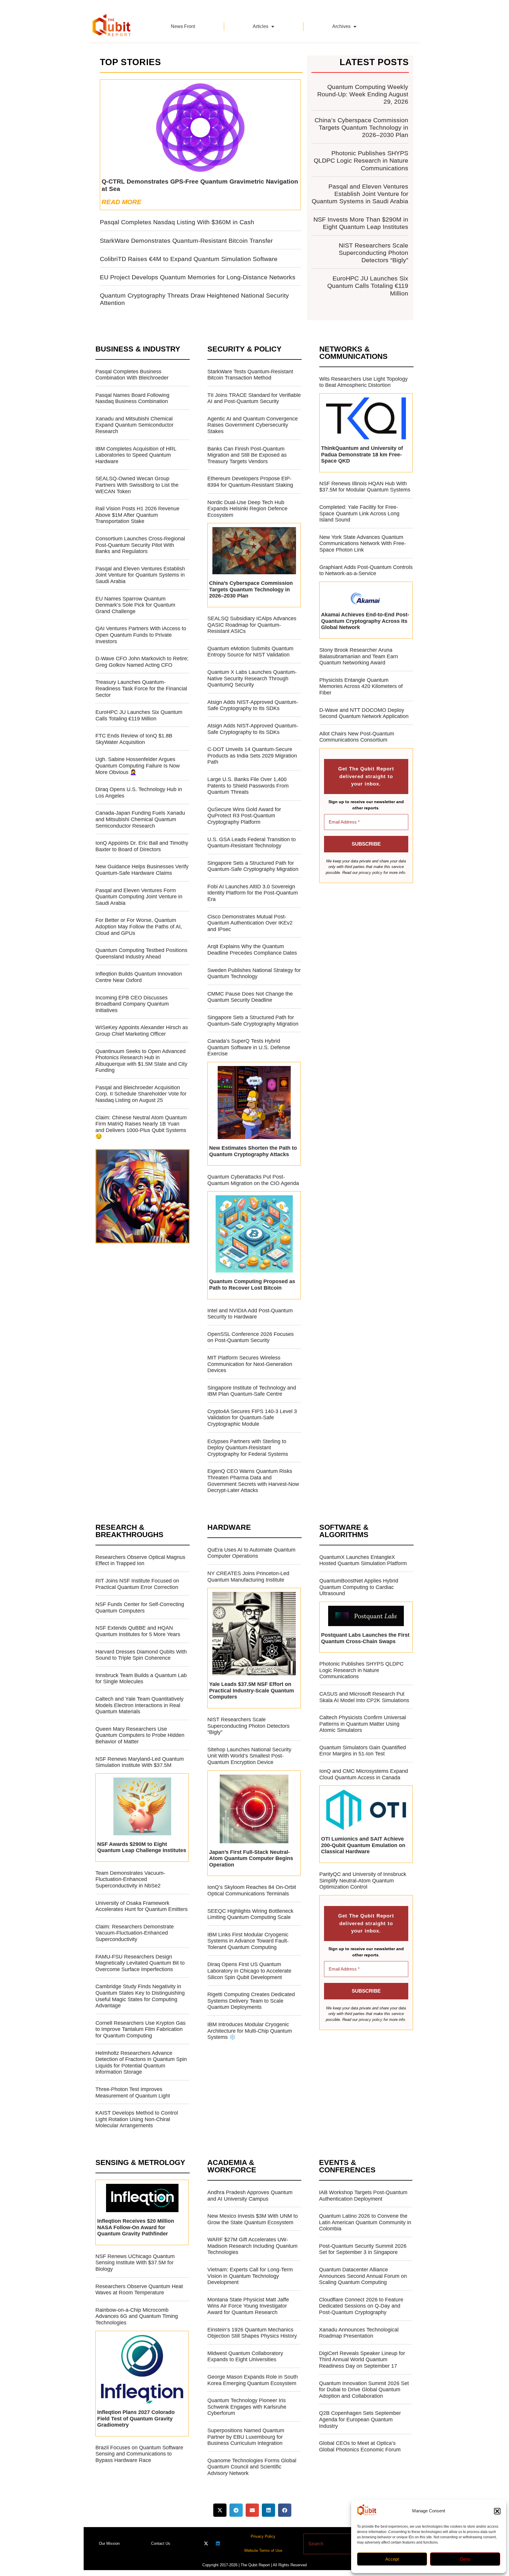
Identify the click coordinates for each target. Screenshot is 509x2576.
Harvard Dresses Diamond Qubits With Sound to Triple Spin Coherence (141, 1655)
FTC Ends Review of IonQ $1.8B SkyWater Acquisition (134, 739)
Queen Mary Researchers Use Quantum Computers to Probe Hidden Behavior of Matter (140, 1735)
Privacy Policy (263, 2536)
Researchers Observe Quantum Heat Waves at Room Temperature (139, 2290)
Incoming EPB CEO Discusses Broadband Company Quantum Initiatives (132, 1004)
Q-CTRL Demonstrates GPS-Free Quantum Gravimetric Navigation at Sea (200, 185)
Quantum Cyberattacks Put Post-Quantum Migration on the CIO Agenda (253, 1180)
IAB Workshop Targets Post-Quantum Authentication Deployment (363, 2196)
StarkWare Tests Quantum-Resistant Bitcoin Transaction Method (250, 375)
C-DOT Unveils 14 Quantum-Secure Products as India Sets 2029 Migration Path (252, 756)
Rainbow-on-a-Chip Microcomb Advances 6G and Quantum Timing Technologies (137, 2316)
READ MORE (122, 202)
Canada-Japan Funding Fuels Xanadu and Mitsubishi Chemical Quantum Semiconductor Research (140, 819)
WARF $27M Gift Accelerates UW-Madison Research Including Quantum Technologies (252, 2246)
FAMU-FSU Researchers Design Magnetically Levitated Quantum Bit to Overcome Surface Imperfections (140, 1963)
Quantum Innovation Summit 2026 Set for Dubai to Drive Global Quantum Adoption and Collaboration (364, 2390)
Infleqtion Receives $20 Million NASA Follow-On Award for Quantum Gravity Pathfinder (136, 2227)
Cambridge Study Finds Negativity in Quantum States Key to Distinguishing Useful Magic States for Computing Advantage (140, 1996)
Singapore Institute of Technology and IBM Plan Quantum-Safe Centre (252, 1391)
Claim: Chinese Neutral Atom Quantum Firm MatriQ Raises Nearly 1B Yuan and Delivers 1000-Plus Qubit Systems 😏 (141, 1127)
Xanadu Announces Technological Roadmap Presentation (359, 2333)
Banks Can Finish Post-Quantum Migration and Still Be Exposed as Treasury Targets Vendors (247, 455)
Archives (341, 26)
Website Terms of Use (263, 2551)
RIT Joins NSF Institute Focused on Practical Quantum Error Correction (137, 1584)
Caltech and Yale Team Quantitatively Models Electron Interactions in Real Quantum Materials (139, 1705)
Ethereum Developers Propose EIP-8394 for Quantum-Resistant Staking (250, 482)
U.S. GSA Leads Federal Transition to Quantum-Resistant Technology (252, 843)
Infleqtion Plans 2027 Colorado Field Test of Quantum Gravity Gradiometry (136, 2419)
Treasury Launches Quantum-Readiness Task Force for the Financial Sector (141, 688)
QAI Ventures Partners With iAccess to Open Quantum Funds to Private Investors (141, 635)
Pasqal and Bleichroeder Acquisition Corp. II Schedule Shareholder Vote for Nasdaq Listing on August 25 (141, 1094)
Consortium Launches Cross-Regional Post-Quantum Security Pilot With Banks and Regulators (140, 545)
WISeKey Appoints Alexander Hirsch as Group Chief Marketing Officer (142, 1031)
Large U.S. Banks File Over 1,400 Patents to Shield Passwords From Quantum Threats (248, 786)
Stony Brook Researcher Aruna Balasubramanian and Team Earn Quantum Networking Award (359, 656)
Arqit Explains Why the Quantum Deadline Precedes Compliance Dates (252, 950)
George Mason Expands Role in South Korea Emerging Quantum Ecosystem (253, 2380)
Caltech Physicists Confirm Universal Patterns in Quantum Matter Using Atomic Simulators (363, 1724)
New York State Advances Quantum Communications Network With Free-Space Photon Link (363, 543)
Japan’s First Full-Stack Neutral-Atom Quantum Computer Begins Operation (251, 1858)
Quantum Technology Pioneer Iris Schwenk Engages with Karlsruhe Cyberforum (247, 2407)
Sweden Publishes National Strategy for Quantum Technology (254, 973)
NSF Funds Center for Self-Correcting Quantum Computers (140, 1608)
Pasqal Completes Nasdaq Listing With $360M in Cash (177, 222)
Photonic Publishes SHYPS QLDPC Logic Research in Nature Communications (361, 160)
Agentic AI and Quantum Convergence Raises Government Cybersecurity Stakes (253, 425)
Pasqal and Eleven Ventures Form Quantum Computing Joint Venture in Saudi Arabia (139, 897)
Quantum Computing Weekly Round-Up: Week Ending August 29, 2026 (363, 94)
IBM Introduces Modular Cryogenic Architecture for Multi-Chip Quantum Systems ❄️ (250, 2031)
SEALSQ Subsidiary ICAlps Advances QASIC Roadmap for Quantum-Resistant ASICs (252, 625)
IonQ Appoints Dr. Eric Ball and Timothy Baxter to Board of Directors (142, 846)
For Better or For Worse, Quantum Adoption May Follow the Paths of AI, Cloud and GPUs (139, 926)
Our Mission (109, 2543)
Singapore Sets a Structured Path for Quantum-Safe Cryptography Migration (253, 866)
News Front (183, 26)
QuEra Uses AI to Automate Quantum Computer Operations (251, 1553)
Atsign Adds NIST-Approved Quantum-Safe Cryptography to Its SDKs (253, 705)
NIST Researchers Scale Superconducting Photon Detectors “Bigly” (374, 253)
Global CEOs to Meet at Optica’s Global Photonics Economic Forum (360, 2446)
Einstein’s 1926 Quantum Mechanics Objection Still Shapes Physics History (252, 2333)
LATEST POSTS (374, 62)
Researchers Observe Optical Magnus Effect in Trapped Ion (140, 1560)
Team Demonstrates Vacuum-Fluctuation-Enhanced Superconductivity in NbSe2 (130, 1879)
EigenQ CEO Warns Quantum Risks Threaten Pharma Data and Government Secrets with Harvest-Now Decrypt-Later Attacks (253, 1481)
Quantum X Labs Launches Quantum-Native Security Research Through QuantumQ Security (252, 678)
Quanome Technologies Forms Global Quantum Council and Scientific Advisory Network (252, 2467)
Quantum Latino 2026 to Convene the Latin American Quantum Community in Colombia (365, 2222)
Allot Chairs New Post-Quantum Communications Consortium (357, 737)
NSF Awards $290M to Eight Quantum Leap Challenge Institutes (142, 1847)
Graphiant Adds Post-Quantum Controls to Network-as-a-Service (366, 570)
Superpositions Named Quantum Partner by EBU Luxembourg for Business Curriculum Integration (246, 2437)
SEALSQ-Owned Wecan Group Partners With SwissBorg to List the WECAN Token (137, 485)
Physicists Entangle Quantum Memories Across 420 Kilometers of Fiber (361, 686)
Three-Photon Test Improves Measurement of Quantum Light (133, 2093)
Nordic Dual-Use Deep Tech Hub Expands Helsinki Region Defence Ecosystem (247, 509)
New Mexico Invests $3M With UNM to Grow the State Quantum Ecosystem (253, 2219)
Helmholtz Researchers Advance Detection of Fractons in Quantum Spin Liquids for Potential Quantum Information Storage (141, 2063)
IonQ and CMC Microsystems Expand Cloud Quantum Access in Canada (364, 1774)
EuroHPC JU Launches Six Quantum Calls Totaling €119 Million (368, 286)
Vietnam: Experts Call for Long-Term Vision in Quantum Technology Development (250, 2276)
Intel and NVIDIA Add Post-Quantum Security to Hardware (250, 1314)
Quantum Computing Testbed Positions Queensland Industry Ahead (141, 953)
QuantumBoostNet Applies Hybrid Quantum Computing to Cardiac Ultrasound (359, 1587)
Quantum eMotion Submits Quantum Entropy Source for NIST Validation (250, 652)
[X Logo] (206, 2543)
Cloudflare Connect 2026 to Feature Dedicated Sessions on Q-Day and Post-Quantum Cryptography (361, 2306)
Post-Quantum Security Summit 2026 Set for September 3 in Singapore (363, 2249)
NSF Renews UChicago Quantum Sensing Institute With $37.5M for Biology (135, 2263)
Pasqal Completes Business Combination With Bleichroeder (132, 375)
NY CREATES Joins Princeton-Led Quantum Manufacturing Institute (248, 1577)
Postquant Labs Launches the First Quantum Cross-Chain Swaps (365, 1638)
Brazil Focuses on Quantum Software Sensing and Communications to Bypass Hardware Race (139, 2454)
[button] (497, 2511)
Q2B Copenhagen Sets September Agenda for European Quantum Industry (360, 2419)
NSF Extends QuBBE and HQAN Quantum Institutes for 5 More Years (138, 1631)
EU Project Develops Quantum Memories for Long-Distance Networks (198, 277)
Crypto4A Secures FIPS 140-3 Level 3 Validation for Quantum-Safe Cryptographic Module (252, 1418)
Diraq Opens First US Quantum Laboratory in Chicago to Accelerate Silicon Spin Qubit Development (249, 1971)
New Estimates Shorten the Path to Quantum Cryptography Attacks (253, 1151)
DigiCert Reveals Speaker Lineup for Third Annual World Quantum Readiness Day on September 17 (362, 2360)
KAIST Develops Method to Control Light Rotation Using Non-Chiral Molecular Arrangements (137, 2119)
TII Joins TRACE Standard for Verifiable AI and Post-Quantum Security (254, 398)
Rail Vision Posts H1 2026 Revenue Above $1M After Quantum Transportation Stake (137, 515)
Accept (392, 2559)
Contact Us (161, 2543)
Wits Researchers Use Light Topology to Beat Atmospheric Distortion (363, 382)
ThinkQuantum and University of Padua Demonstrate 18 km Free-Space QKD (362, 454)
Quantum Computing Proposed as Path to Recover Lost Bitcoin (252, 1285)
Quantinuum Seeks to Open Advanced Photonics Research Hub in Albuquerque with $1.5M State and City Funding (141, 1061)
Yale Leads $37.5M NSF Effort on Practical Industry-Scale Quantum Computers (252, 1690)
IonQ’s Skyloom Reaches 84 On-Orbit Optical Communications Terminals (252, 1890)
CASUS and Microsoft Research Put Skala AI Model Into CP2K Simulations (364, 1697)
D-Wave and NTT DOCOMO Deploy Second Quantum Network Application (364, 713)
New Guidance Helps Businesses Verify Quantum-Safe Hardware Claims (142, 870)
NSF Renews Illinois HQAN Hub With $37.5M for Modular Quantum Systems (365, 487)
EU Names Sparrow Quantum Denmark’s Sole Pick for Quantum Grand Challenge (135, 605)
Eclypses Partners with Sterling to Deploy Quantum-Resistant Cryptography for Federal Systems (248, 1448)
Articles (261, 26)
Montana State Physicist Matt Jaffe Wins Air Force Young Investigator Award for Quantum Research (248, 2306)
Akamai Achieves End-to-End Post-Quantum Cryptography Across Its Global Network (365, 621)
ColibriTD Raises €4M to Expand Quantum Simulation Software (189, 259)
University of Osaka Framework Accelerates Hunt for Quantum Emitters (142, 1906)
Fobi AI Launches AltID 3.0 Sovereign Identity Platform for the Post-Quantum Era (253, 893)
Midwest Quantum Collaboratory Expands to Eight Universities (245, 2356)
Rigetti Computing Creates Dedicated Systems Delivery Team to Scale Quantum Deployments (251, 2001)
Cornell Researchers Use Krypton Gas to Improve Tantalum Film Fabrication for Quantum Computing (141, 2029)
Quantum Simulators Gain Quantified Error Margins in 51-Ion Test (363, 1751)
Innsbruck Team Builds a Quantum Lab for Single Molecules (141, 1679)
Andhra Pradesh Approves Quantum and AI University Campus (250, 2196)
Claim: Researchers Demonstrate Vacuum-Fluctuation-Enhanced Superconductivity (135, 1933)
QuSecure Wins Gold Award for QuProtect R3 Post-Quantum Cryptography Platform (244, 816)
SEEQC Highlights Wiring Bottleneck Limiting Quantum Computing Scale (250, 1914)
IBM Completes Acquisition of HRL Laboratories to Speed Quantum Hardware (136, 455)
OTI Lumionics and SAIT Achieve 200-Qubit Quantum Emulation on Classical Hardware (363, 1845)
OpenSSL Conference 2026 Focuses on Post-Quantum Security (251, 1337)
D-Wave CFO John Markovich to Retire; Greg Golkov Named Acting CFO (142, 662)
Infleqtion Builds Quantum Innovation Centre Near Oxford (139, 977)
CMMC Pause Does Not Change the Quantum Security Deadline (250, 997)
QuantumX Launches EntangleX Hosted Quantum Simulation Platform (363, 1560)
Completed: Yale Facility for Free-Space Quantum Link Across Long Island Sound (359, 513)
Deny (465, 2559)
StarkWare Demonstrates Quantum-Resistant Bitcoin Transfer (186, 241)
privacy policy (371, 873)
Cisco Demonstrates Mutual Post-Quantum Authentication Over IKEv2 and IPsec (250, 923)
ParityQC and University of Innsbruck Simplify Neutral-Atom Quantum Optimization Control (363, 1881)
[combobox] (344, 2544)
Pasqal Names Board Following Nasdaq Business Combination (132, 398)
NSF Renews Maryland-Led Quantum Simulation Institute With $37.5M (140, 1762)
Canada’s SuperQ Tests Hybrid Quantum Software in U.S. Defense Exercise (249, 1047)
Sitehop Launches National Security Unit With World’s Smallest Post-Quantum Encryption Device (249, 1756)
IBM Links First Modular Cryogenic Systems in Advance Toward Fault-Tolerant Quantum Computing (248, 1941)
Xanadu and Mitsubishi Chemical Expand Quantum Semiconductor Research (134, 425)
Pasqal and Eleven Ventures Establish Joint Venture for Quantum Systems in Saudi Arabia (360, 194)
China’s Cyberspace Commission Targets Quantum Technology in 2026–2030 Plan (361, 127)
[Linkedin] (218, 2543)
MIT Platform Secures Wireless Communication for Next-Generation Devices (250, 1364)
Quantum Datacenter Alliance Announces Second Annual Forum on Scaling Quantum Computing (363, 2276)
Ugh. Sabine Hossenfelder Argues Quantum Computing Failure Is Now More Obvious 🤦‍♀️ (138, 766)
